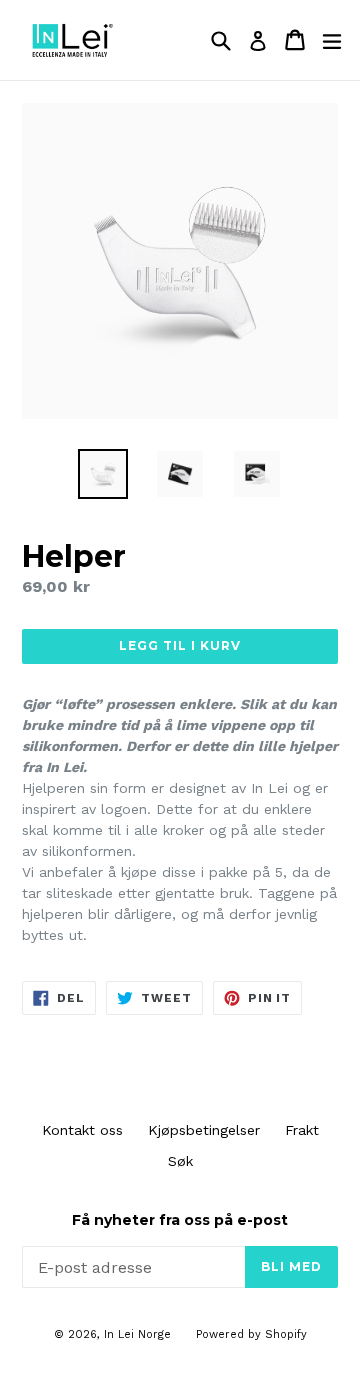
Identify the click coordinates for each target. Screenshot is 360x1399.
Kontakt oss (82, 1130)
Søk (180, 1161)
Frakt (302, 1130)
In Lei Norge (137, 1334)
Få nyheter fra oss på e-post (180, 1220)
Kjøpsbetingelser (204, 1130)
